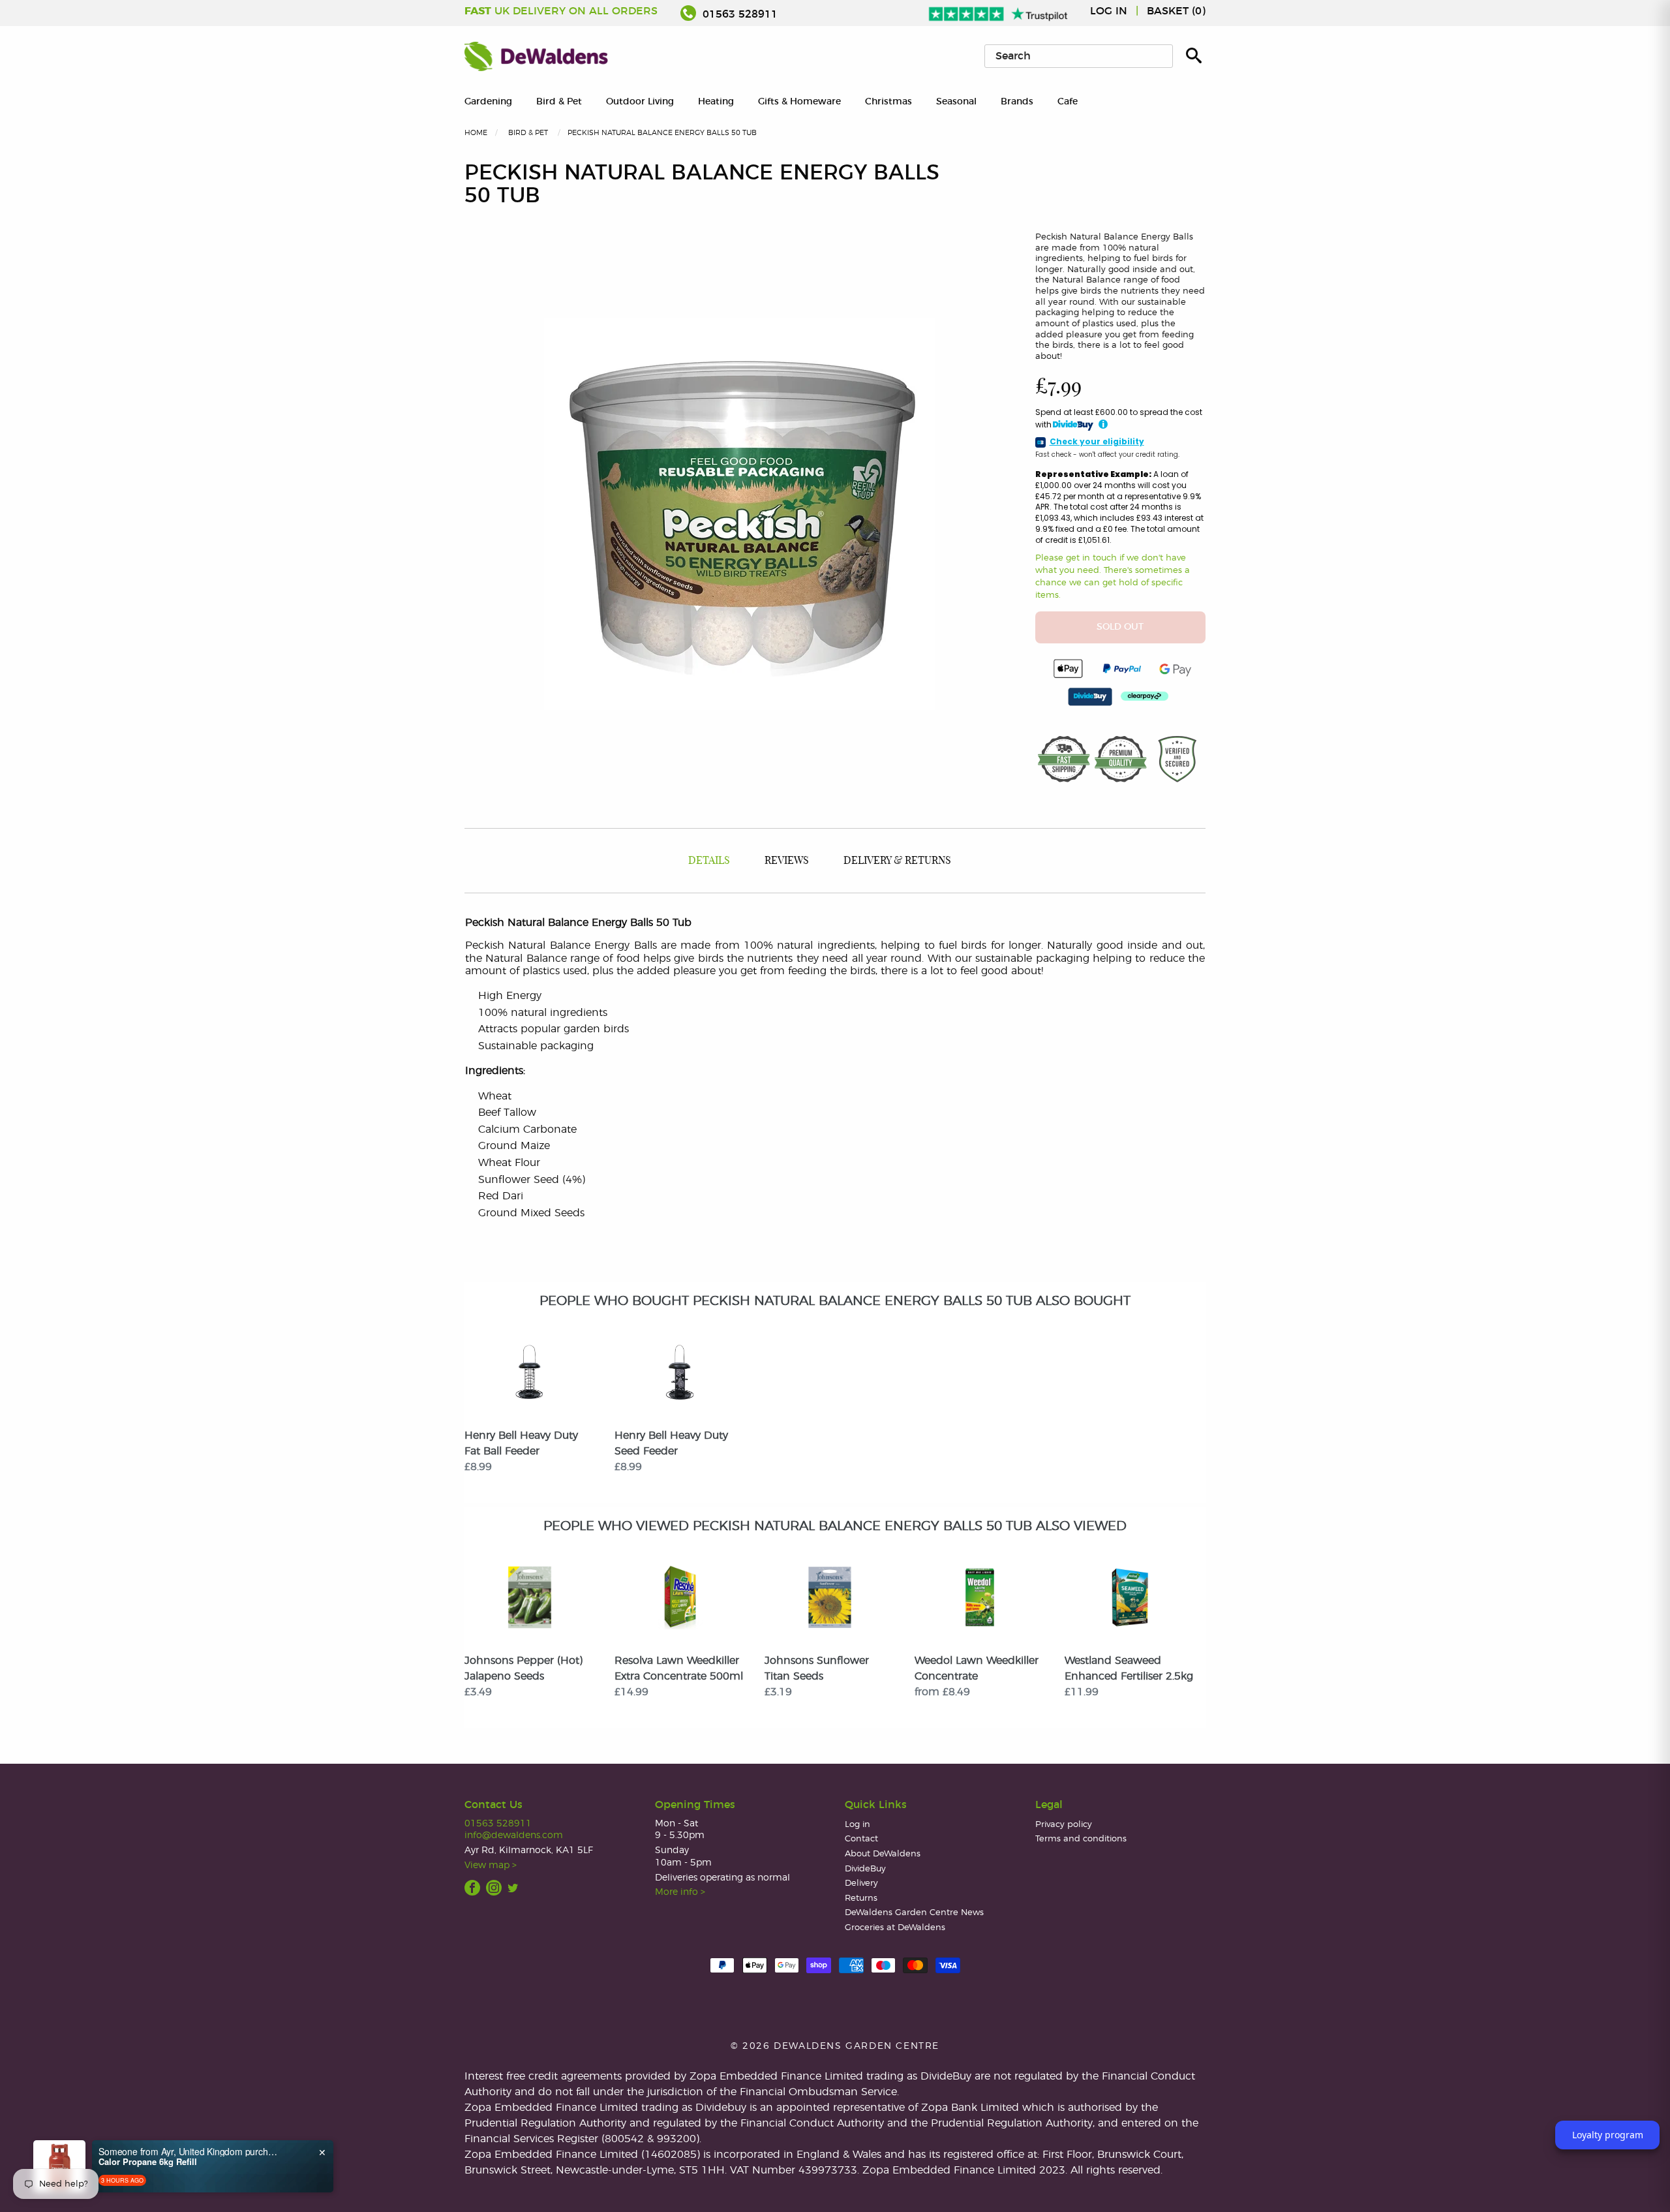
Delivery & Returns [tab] (897, 861)
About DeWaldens (883, 1854)
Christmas (888, 101)
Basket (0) (1176, 11)
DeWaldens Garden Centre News (914, 1913)
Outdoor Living (640, 101)
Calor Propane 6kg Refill (148, 2162)
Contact (861, 1839)
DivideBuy (865, 1869)
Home (476, 133)
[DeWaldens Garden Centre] (536, 56)
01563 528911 (738, 14)
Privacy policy (1064, 1825)
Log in (1109, 11)
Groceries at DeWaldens (895, 1928)
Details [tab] (709, 861)
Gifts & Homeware (799, 101)
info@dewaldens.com (514, 1835)
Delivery (861, 1883)
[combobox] (1079, 56)
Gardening (488, 101)
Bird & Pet (559, 101)
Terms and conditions (1081, 1839)
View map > (491, 1865)
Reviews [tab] (787, 861)
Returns (861, 1898)
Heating (716, 101)
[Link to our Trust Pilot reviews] (999, 11)
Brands (1017, 101)
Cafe (1068, 101)
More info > (680, 1892)
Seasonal (956, 101)
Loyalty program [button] (1608, 2135)
